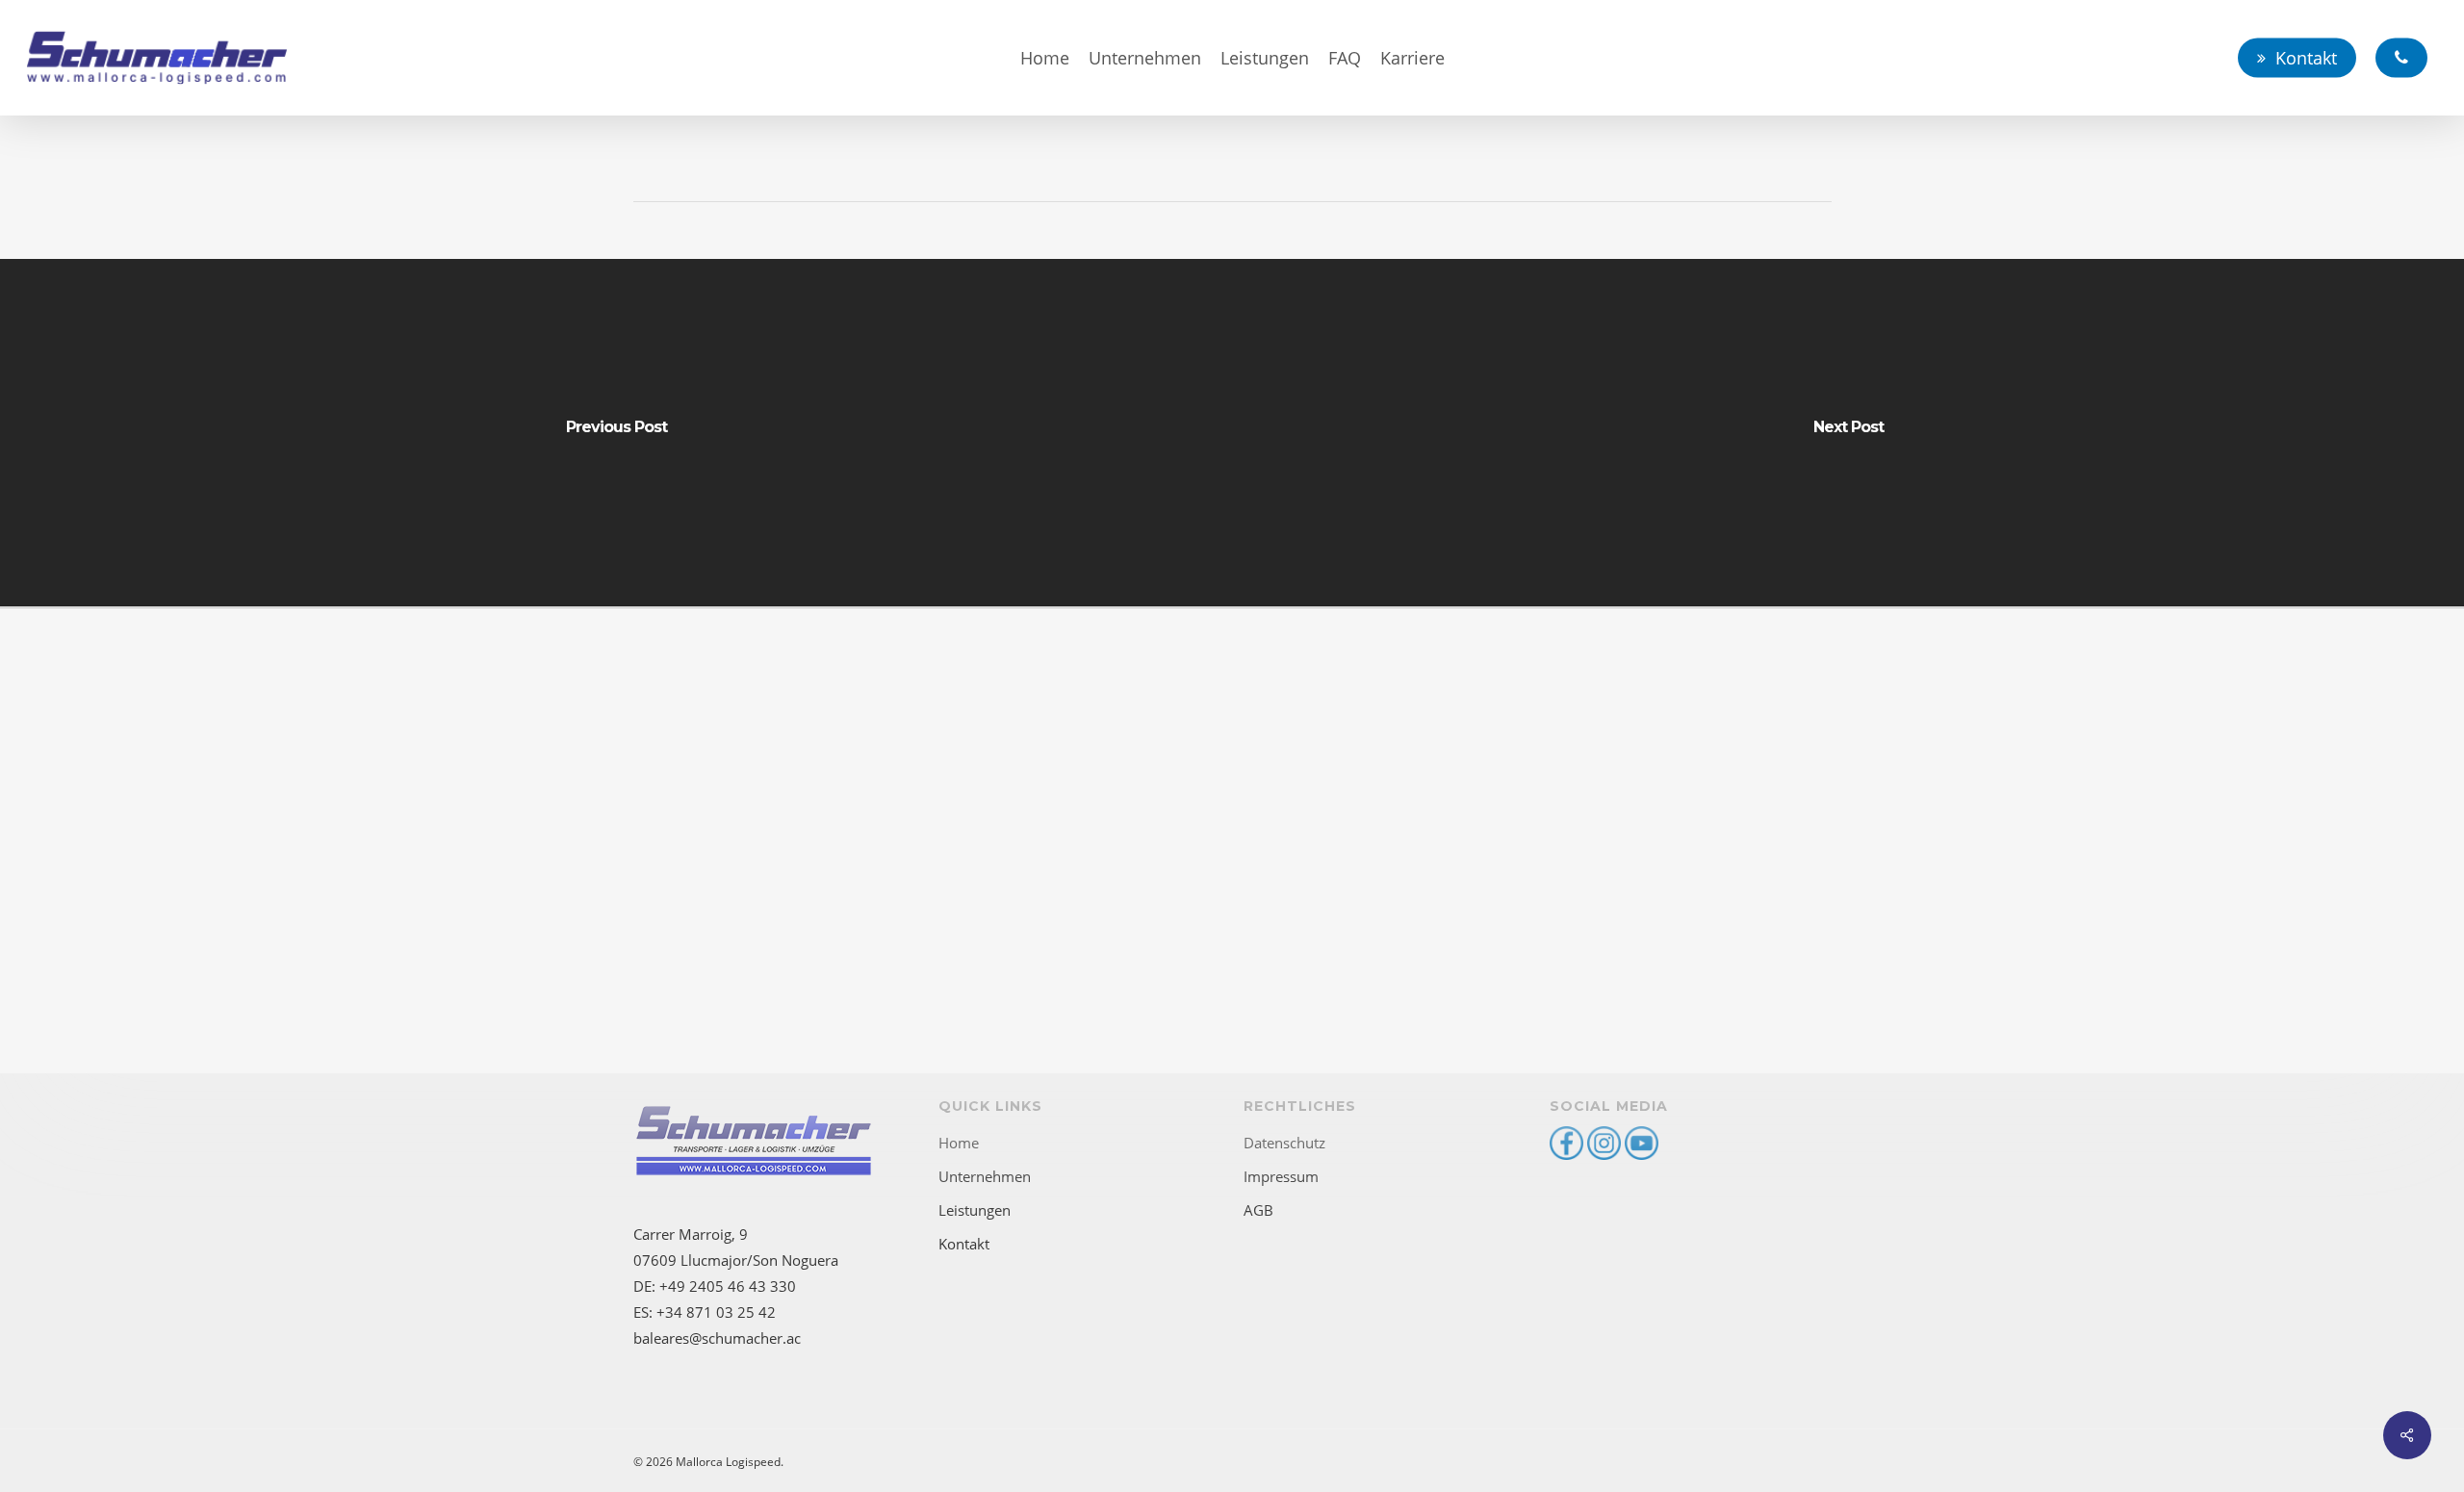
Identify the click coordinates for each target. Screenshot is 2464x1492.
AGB (1258, 1210)
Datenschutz (1284, 1143)
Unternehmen (985, 1176)
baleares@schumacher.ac (717, 1338)
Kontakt (964, 1244)
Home (959, 1143)
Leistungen (975, 1210)
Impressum (1281, 1176)
